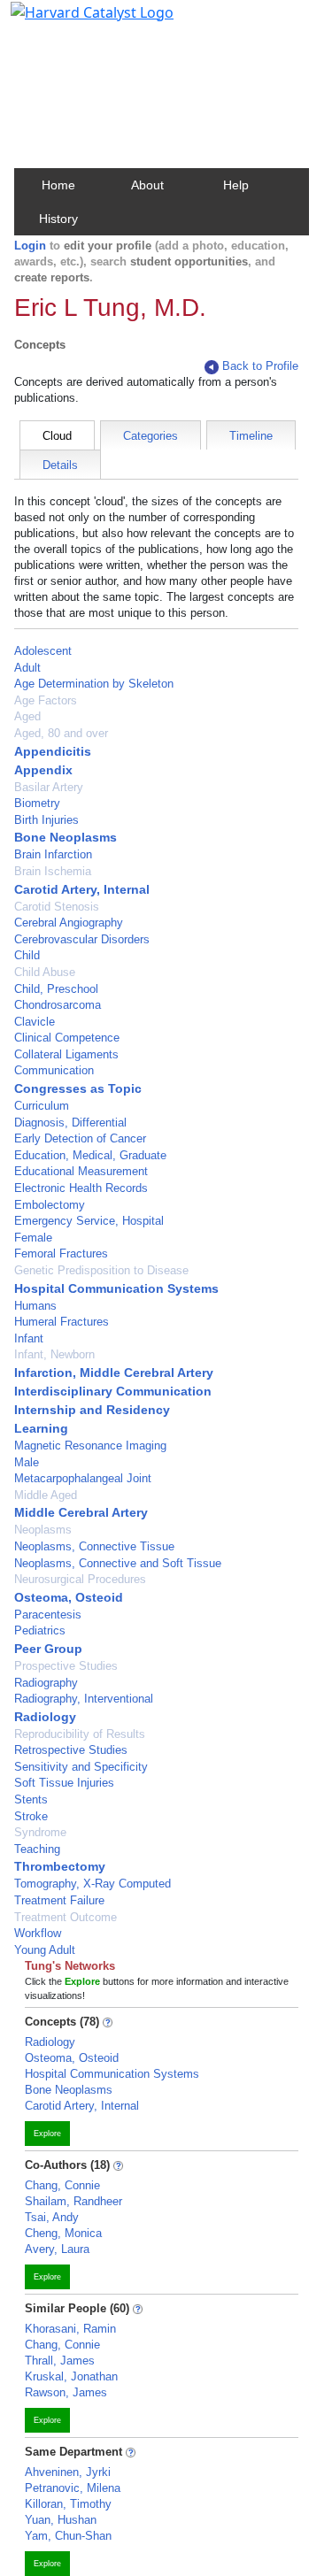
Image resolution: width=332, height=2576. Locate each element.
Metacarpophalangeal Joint (83, 1478)
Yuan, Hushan (61, 2520)
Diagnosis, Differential (70, 1123)
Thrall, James (60, 2361)
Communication (54, 1070)
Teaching (37, 1849)
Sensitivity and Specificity (81, 1767)
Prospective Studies (66, 1666)
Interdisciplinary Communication (113, 1391)
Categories (151, 436)
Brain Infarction (53, 854)
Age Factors (46, 700)
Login (30, 246)
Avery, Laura (57, 2249)
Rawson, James (66, 2392)
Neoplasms (43, 1530)
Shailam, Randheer (73, 2201)
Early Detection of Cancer (80, 1138)
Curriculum (42, 1106)
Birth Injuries (46, 820)
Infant (29, 1338)
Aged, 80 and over (61, 733)
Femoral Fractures (61, 1253)
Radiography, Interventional (84, 1699)
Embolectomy (50, 1205)
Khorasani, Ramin (70, 2329)
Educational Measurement (81, 1171)
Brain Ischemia (53, 871)
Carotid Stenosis (57, 907)
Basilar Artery (49, 787)
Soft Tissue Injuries (64, 1783)
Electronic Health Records (81, 1188)
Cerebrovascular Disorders (82, 939)
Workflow (38, 1933)
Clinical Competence (67, 1038)
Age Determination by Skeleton (94, 684)
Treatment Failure (59, 1900)
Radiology (45, 1717)
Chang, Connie (62, 2185)
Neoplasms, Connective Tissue (94, 1546)
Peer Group (48, 1649)
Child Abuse (45, 972)
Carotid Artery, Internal (82, 889)
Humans (35, 1306)
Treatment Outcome (66, 1917)
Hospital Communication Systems (116, 1288)
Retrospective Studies (71, 1750)
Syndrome (40, 1832)
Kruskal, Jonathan (71, 2376)
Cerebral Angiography (69, 923)
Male (27, 1462)
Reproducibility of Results (80, 1734)
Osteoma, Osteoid (69, 1597)
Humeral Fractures (62, 1322)
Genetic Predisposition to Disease (101, 1270)
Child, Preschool (56, 989)
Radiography (46, 1683)
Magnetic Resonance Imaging (90, 1446)
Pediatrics (40, 1630)
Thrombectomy (60, 1866)
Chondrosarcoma (58, 1005)
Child (27, 955)
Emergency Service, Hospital (89, 1221)
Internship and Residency (92, 1410)
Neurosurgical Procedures (80, 1579)
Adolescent (43, 651)
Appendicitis (53, 751)
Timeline (251, 436)
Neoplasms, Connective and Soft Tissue (118, 1563)
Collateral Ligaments (66, 1054)
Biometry (37, 803)
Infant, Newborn (54, 1354)
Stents (31, 1799)
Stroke (31, 1816)
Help (236, 185)
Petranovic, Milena (73, 2488)
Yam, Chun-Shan (68, 2536)
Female (33, 1238)
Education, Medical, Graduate (90, 1155)
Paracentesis (48, 1615)
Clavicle (35, 1022)
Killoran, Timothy (68, 2504)
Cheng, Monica (63, 2233)
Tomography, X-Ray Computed (93, 1884)
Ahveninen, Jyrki (68, 2472)
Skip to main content (74, 21)
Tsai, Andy (52, 2217)
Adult (27, 668)
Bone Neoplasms (66, 837)
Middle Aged (46, 1495)
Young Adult (45, 1950)
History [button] (58, 219)
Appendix (43, 770)
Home (58, 185)
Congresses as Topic (78, 1088)
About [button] (147, 185)
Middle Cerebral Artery (81, 1512)
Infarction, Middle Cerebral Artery (114, 1373)
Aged (27, 716)
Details (60, 465)
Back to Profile (260, 366)
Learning (41, 1428)
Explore (47, 2134)
